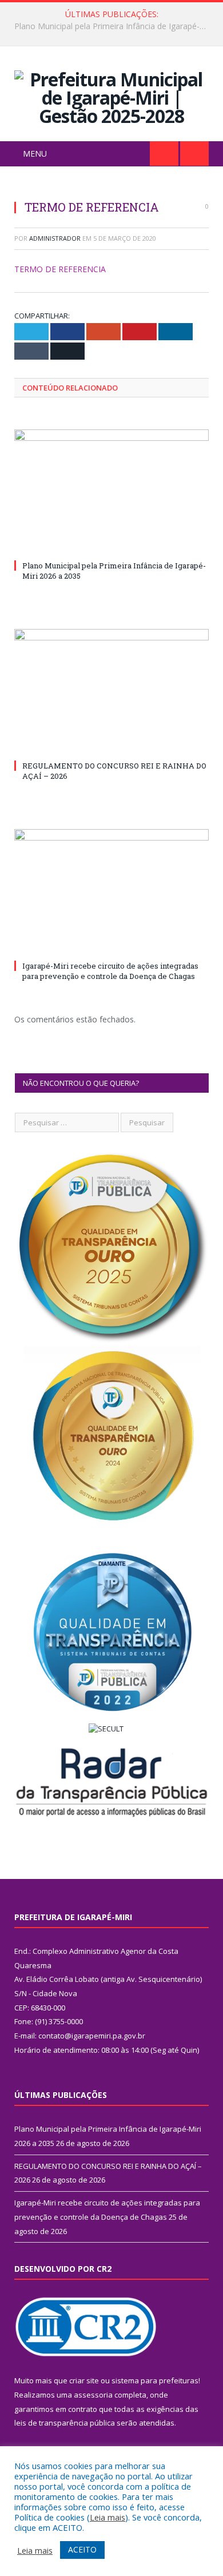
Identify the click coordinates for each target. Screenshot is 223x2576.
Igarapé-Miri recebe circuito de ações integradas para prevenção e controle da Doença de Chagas (110, 971)
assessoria (93, 2395)
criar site (84, 2380)
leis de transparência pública (65, 2423)
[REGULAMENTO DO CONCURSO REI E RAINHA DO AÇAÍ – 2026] (111, 692)
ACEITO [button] (82, 2549)
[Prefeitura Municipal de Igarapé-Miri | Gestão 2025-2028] (111, 96)
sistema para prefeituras (155, 2380)
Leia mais (107, 2517)
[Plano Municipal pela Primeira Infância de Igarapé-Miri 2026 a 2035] (111, 493)
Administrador (55, 238)
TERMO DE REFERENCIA (60, 269)
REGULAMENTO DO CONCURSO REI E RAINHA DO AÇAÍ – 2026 (114, 26)
